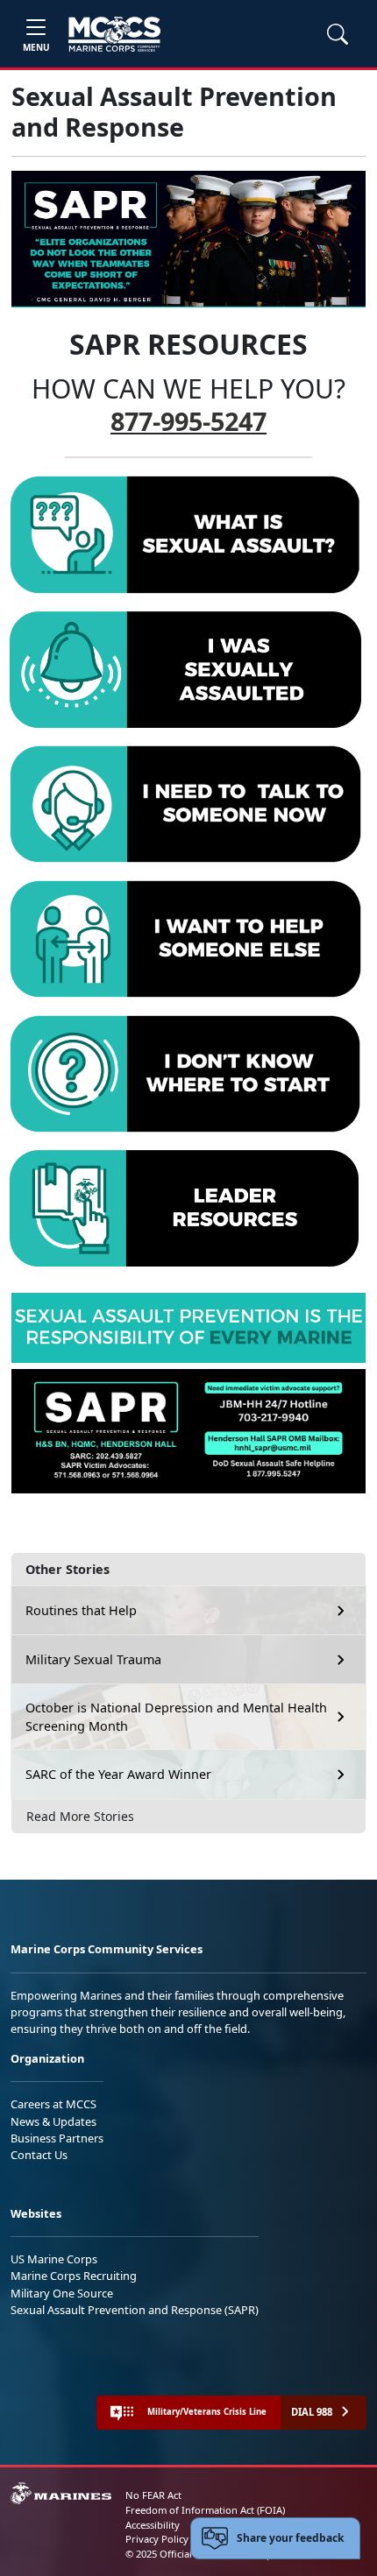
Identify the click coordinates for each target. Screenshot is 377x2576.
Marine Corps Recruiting (74, 2276)
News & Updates (53, 2121)
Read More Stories (80, 1816)
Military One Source (62, 2293)
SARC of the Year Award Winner (118, 1774)
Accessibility (153, 2525)
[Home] (114, 34)
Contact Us (39, 2155)
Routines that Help (81, 1610)
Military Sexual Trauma (93, 1659)
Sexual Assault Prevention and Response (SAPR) (135, 2310)
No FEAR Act (153, 2495)
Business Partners (57, 2138)
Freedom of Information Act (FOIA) (205, 2510)
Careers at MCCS (53, 2104)
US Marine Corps (54, 2259)
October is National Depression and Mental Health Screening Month (176, 1717)
